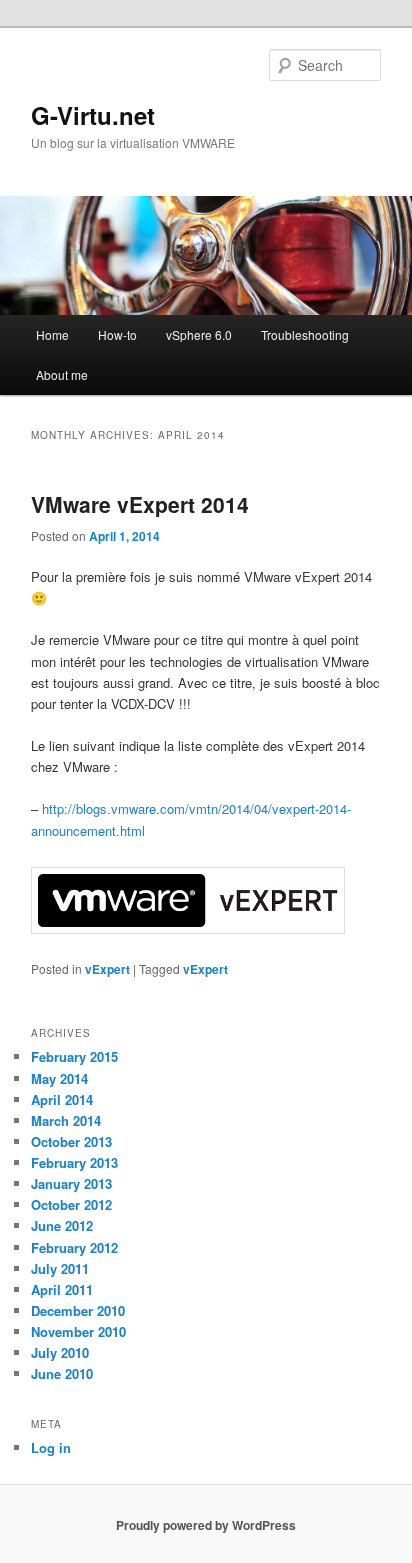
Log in (51, 1447)
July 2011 (60, 1268)
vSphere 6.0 (199, 334)
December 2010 (78, 1310)
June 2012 (62, 1225)
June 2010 (62, 1373)
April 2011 (62, 1289)
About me (62, 374)
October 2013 (71, 1141)
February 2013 (74, 1162)
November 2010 (78, 1331)
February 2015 (74, 1056)
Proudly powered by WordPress (206, 1525)
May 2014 (59, 1078)
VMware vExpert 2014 (140, 504)
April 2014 (62, 1099)
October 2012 (71, 1204)
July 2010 (60, 1352)
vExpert (107, 969)
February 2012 (74, 1247)
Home (52, 334)
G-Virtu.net (93, 115)
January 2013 (71, 1183)
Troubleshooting (305, 334)
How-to (117, 334)
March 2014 (66, 1120)
